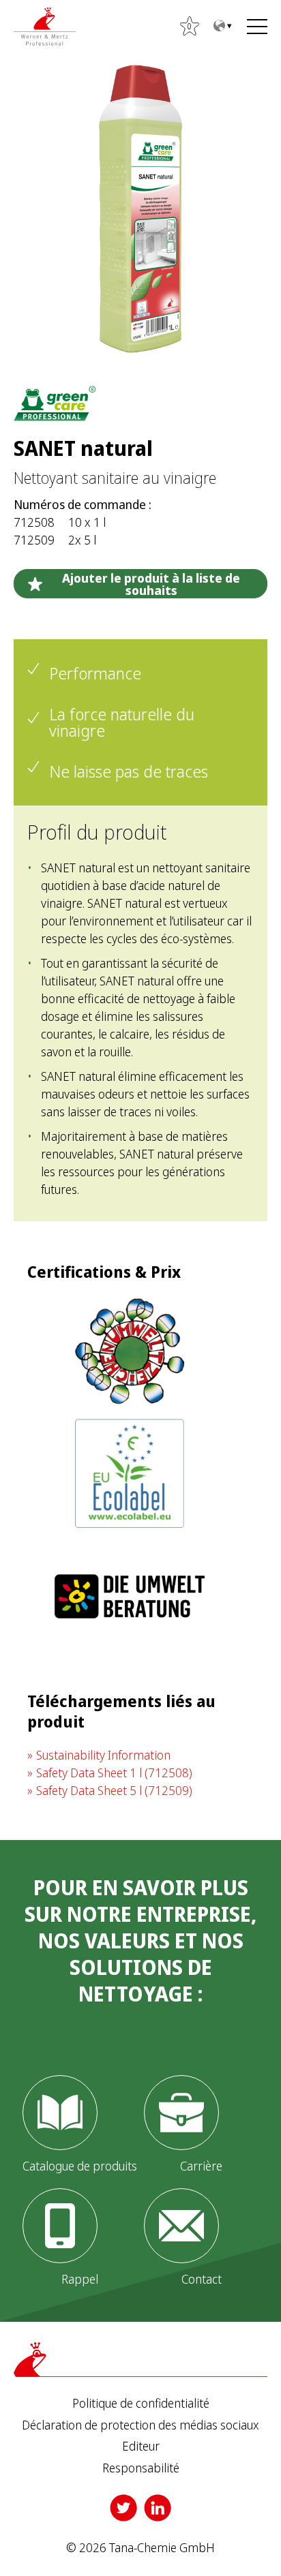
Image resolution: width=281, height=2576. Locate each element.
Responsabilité (141, 2468)
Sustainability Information (103, 1755)
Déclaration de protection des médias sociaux (140, 2425)
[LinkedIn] (158, 2508)
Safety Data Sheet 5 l (114, 1790)
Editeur (141, 2447)
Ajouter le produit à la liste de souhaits (151, 584)
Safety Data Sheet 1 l (114, 1773)
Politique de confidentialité (141, 2404)
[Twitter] (123, 2508)
